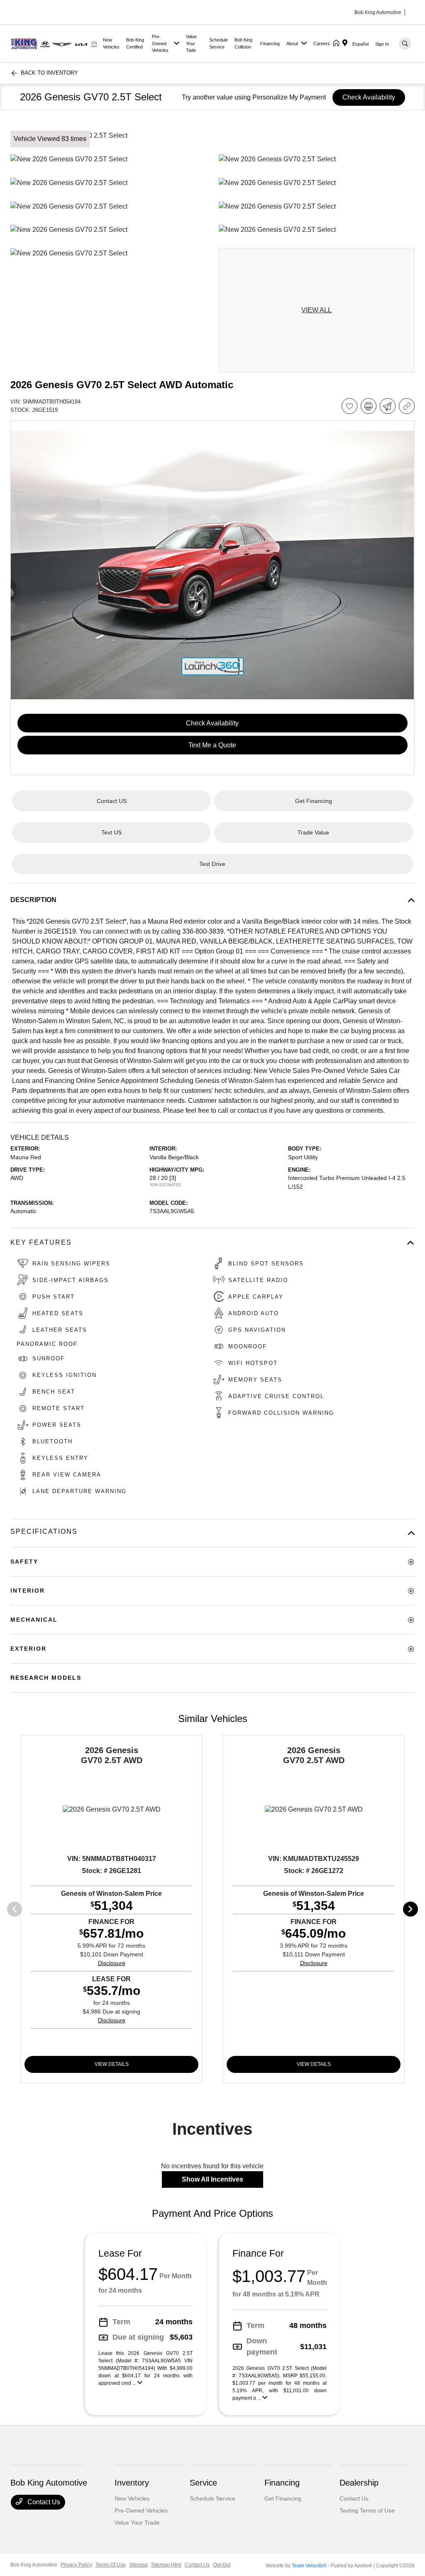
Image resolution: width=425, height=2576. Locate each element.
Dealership (359, 2483)
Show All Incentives (212, 2179)
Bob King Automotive (34, 2565)
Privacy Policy (76, 2565)
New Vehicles (132, 2498)
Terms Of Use (111, 2565)
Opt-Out (222, 2565)
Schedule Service (212, 2498)
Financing (282, 2483)
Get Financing (283, 2498)
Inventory (132, 2483)
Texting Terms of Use (367, 2510)
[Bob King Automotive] (55, 43)
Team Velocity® (309, 2566)
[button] (212, 565)
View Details (112, 2064)
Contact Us (43, 2502)
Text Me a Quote (212, 745)
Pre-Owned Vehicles (141, 2510)
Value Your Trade (137, 2522)
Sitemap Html (166, 2565)
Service (203, 2483)
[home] (338, 44)
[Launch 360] (212, 666)
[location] (347, 44)
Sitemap (138, 2565)
